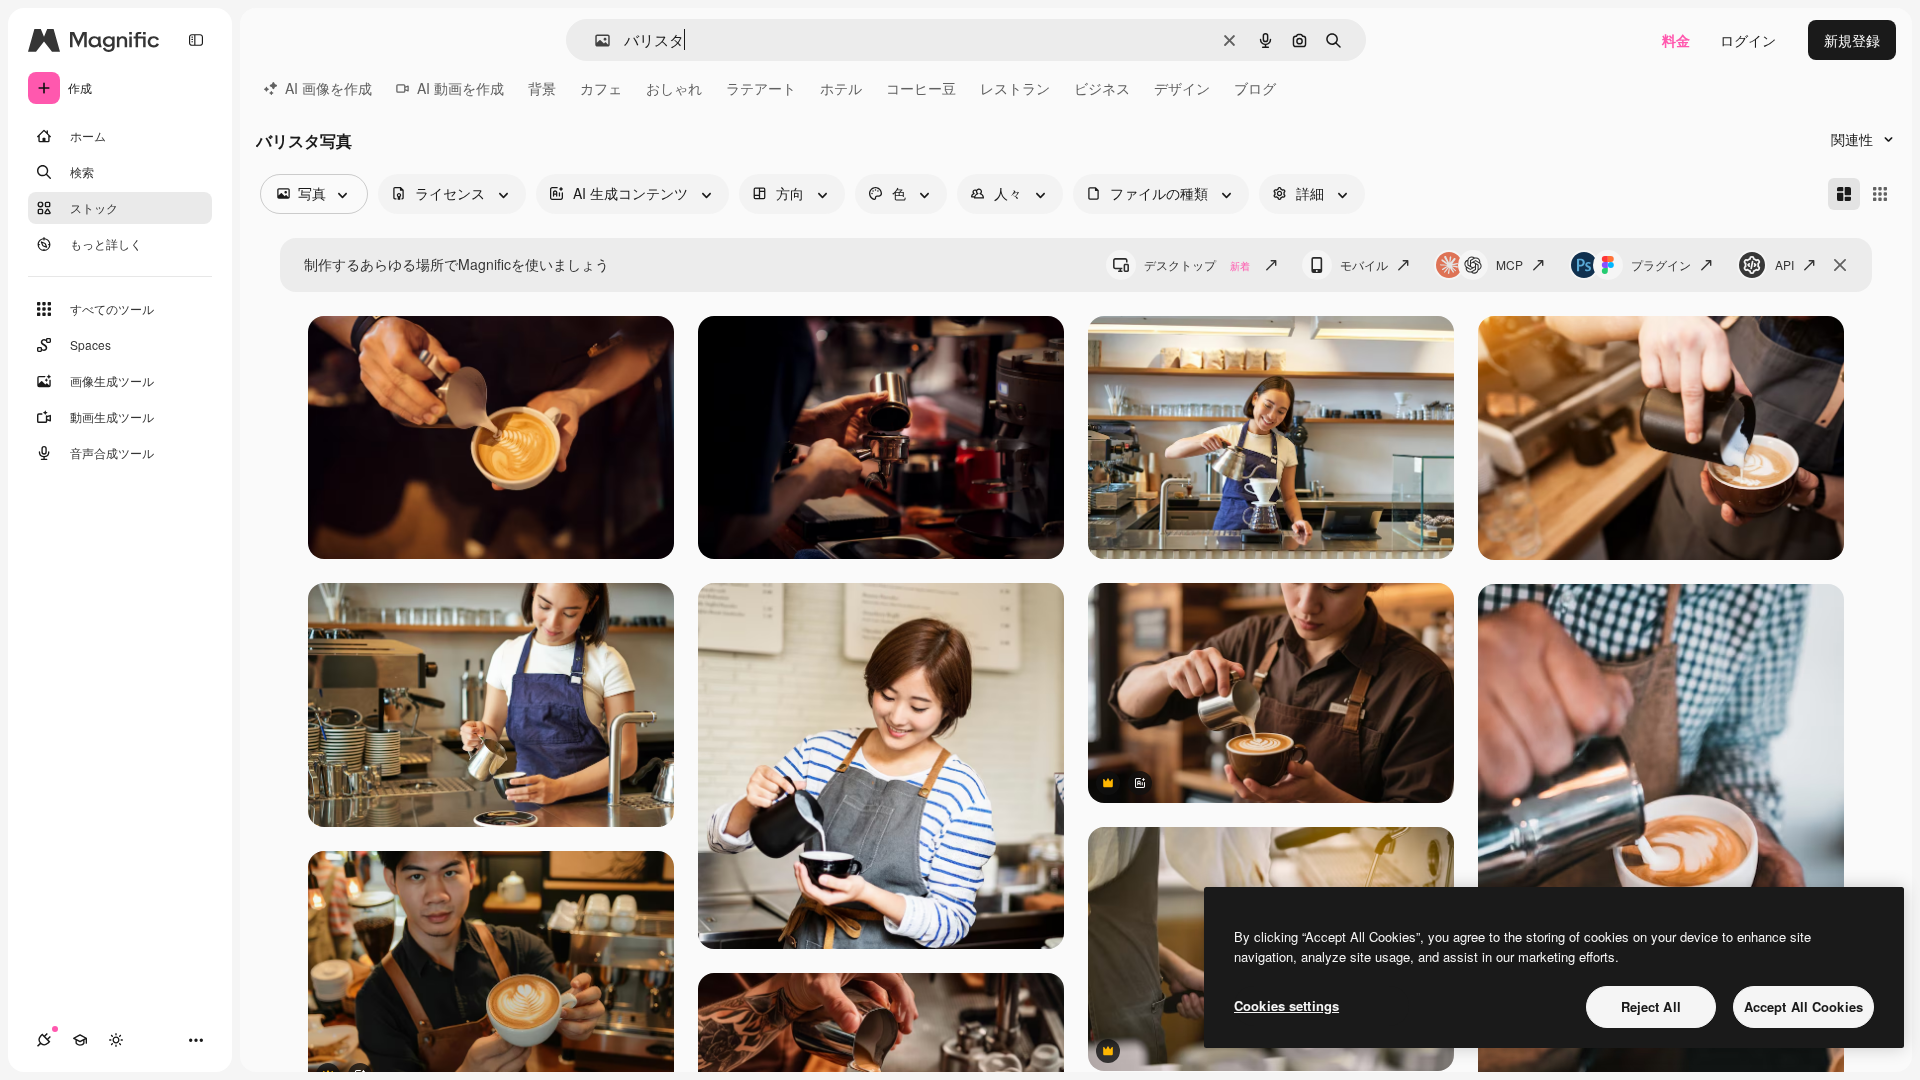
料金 (1676, 40)
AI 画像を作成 (328, 88)
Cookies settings (1286, 1005)
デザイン (1182, 88)
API (1784, 264)
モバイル (1364, 264)
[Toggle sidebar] (196, 40)
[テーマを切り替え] (116, 1040)
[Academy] (80, 1040)
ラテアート (761, 88)
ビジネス (1102, 88)
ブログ (1255, 88)
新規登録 (1852, 40)
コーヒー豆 (921, 88)
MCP (1509, 264)
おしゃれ (674, 88)
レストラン (1015, 88)
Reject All (1651, 1006)
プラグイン (1661, 264)
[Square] (1880, 194)
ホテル (841, 88)
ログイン (1748, 40)
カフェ (601, 88)
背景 (542, 88)
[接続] (44, 1040)
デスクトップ (1197, 264)
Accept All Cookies (1803, 1006)
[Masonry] (1844, 194)
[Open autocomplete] (594, 40)
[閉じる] (1840, 265)
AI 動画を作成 (460, 88)
